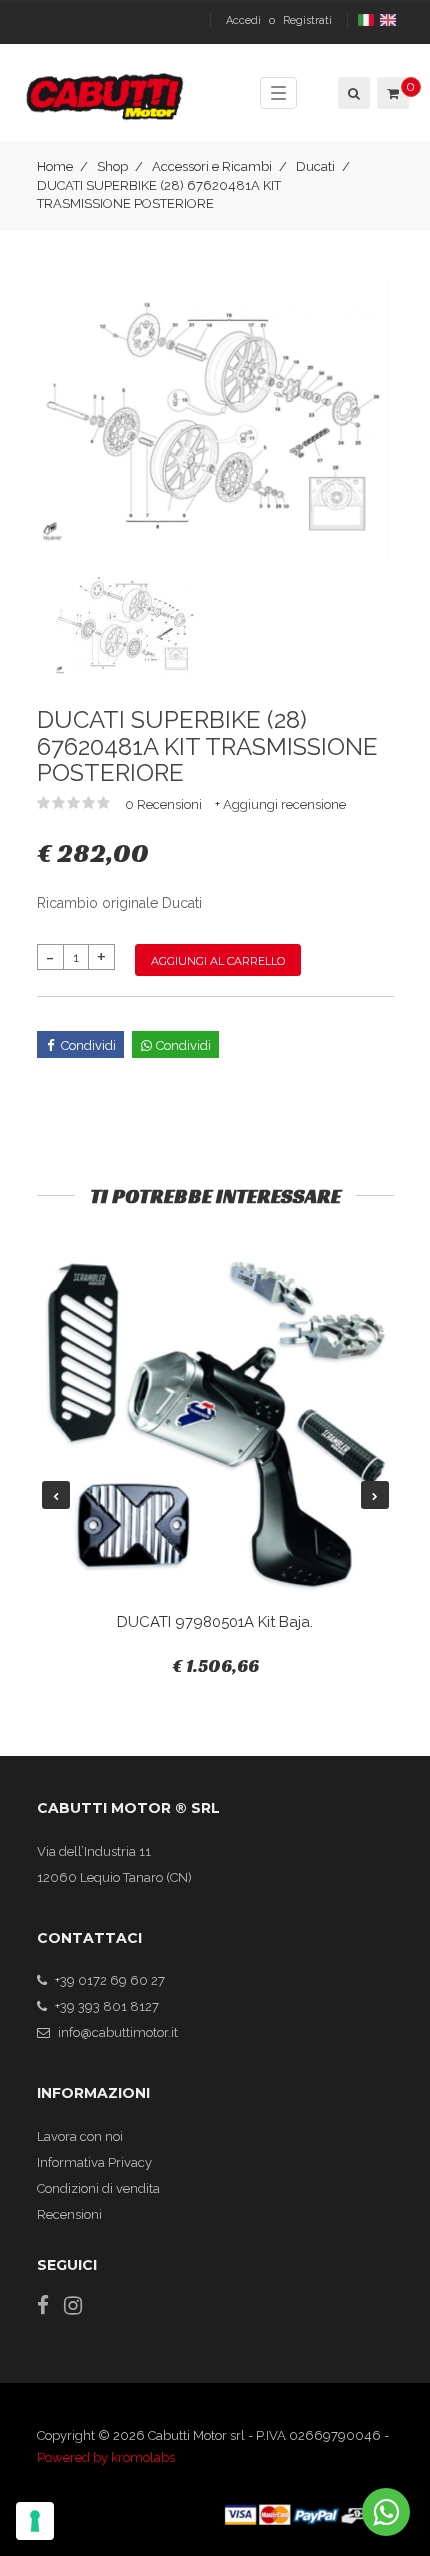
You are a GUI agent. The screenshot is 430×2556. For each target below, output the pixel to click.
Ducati (315, 166)
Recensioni (69, 2214)
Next (375, 1495)
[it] (367, 20)
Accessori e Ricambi (212, 166)
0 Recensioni (165, 804)
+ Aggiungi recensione (280, 804)
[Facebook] (43, 2305)
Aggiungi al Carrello (218, 961)
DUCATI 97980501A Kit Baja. (215, 1622)
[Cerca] (352, 93)
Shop (112, 166)
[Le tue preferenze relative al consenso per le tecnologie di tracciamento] (35, 2521)
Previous (56, 1495)
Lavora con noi (80, 2136)
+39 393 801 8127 (107, 2006)
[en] (389, 20)
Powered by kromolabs (106, 2457)
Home (55, 166)
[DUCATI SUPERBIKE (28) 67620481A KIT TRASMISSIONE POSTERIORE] (215, 418)
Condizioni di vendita (98, 2188)
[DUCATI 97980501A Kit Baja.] (215, 1425)
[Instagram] (73, 2305)
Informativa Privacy (94, 2162)
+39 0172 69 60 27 (110, 1980)
